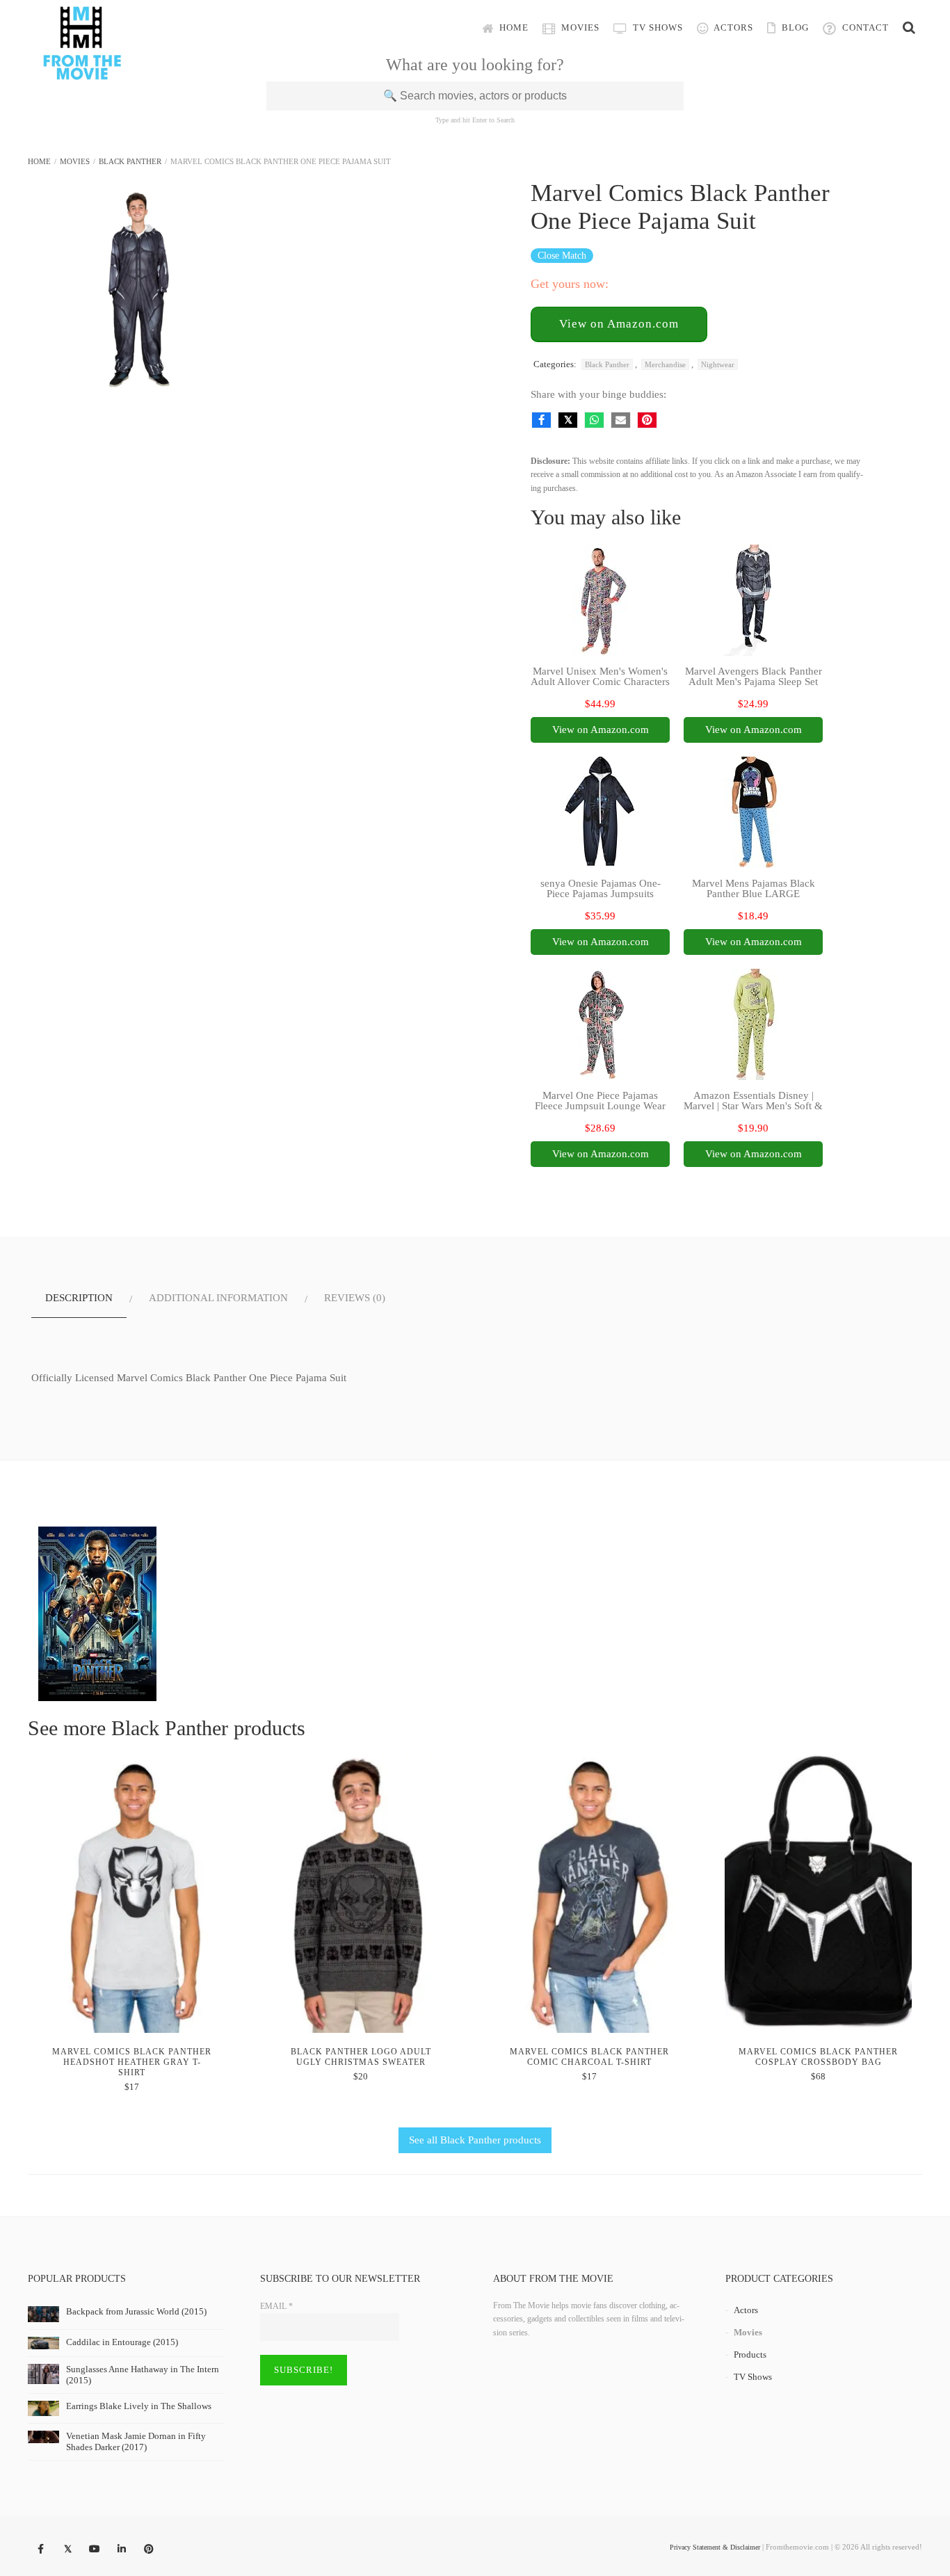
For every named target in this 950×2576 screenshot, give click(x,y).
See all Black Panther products (475, 2140)
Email (276, 2306)
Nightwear (718, 364)
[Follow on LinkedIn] (122, 2550)
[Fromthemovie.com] (82, 71)
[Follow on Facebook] (40, 2550)
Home (513, 27)
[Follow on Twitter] (67, 2550)
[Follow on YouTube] (95, 2550)
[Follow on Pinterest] (149, 2550)
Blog (794, 27)
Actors (732, 27)
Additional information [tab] (218, 1298)
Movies (579, 27)
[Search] (909, 28)
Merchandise (665, 364)
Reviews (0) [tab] (355, 1298)
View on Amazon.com (619, 324)
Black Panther (130, 161)
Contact (864, 27)
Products (750, 2354)
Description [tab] (79, 1298)
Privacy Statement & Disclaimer (715, 2547)
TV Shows (657, 27)
